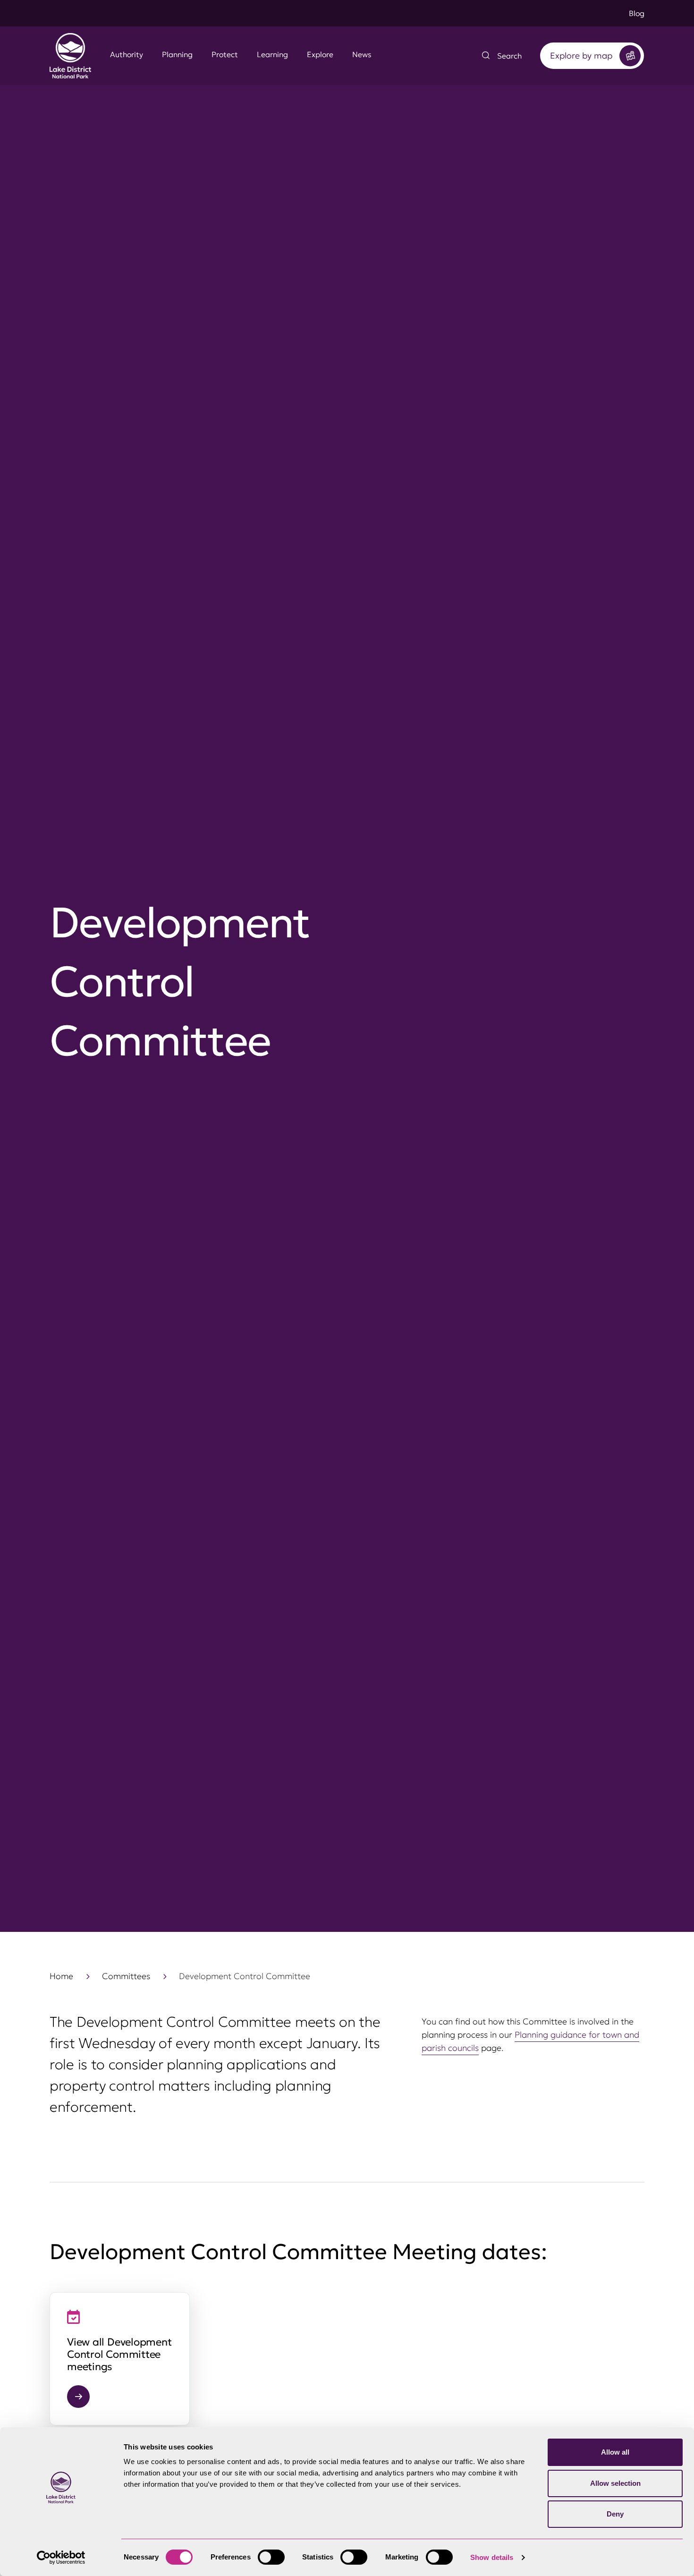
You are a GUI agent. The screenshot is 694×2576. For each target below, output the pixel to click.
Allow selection (615, 2483)
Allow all (615, 2452)
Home (61, 1976)
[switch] (271, 2557)
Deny (615, 2514)
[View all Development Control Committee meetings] (120, 2359)
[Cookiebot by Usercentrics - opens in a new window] (61, 2558)
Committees (126, 1976)
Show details (492, 2557)
